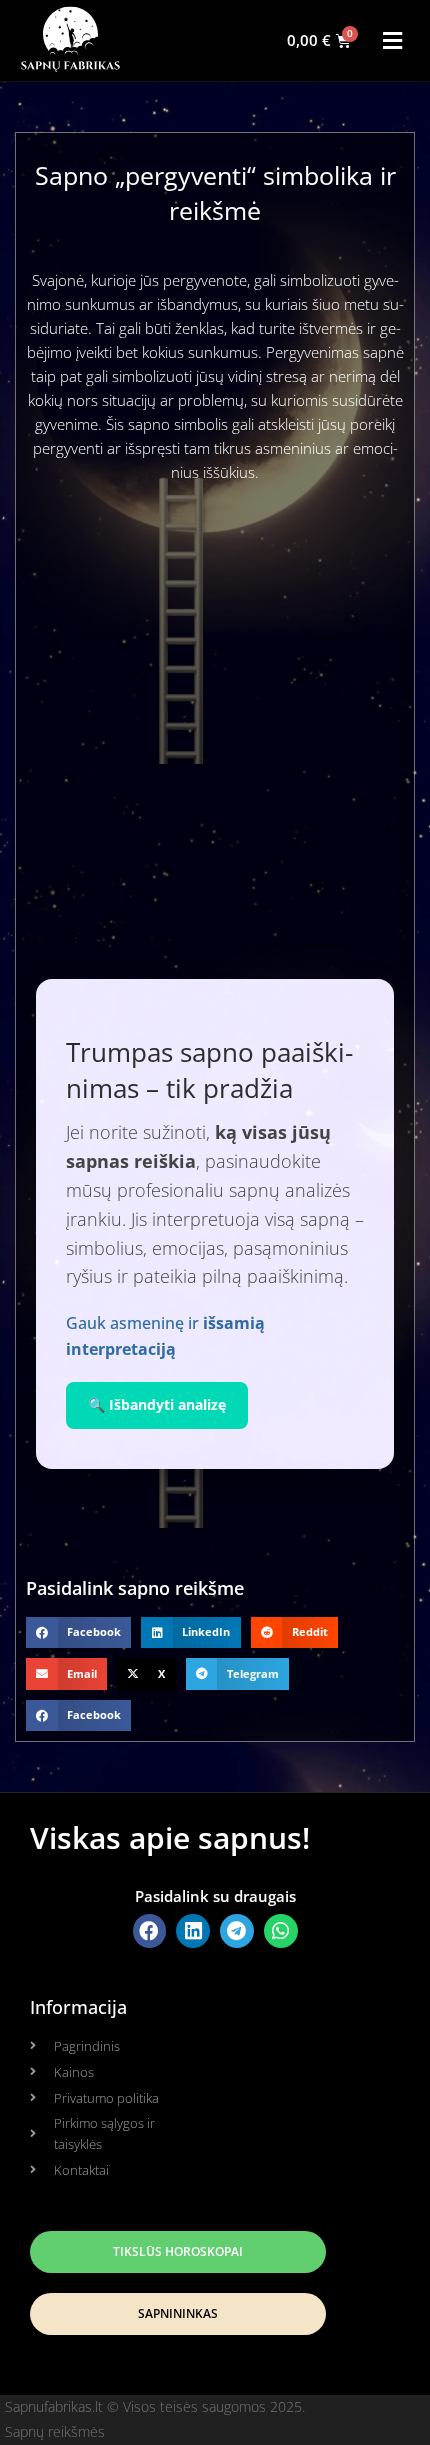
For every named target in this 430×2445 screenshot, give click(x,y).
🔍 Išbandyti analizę (157, 1404)
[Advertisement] (215, 724)
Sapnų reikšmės (55, 2431)
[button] (393, 40)
